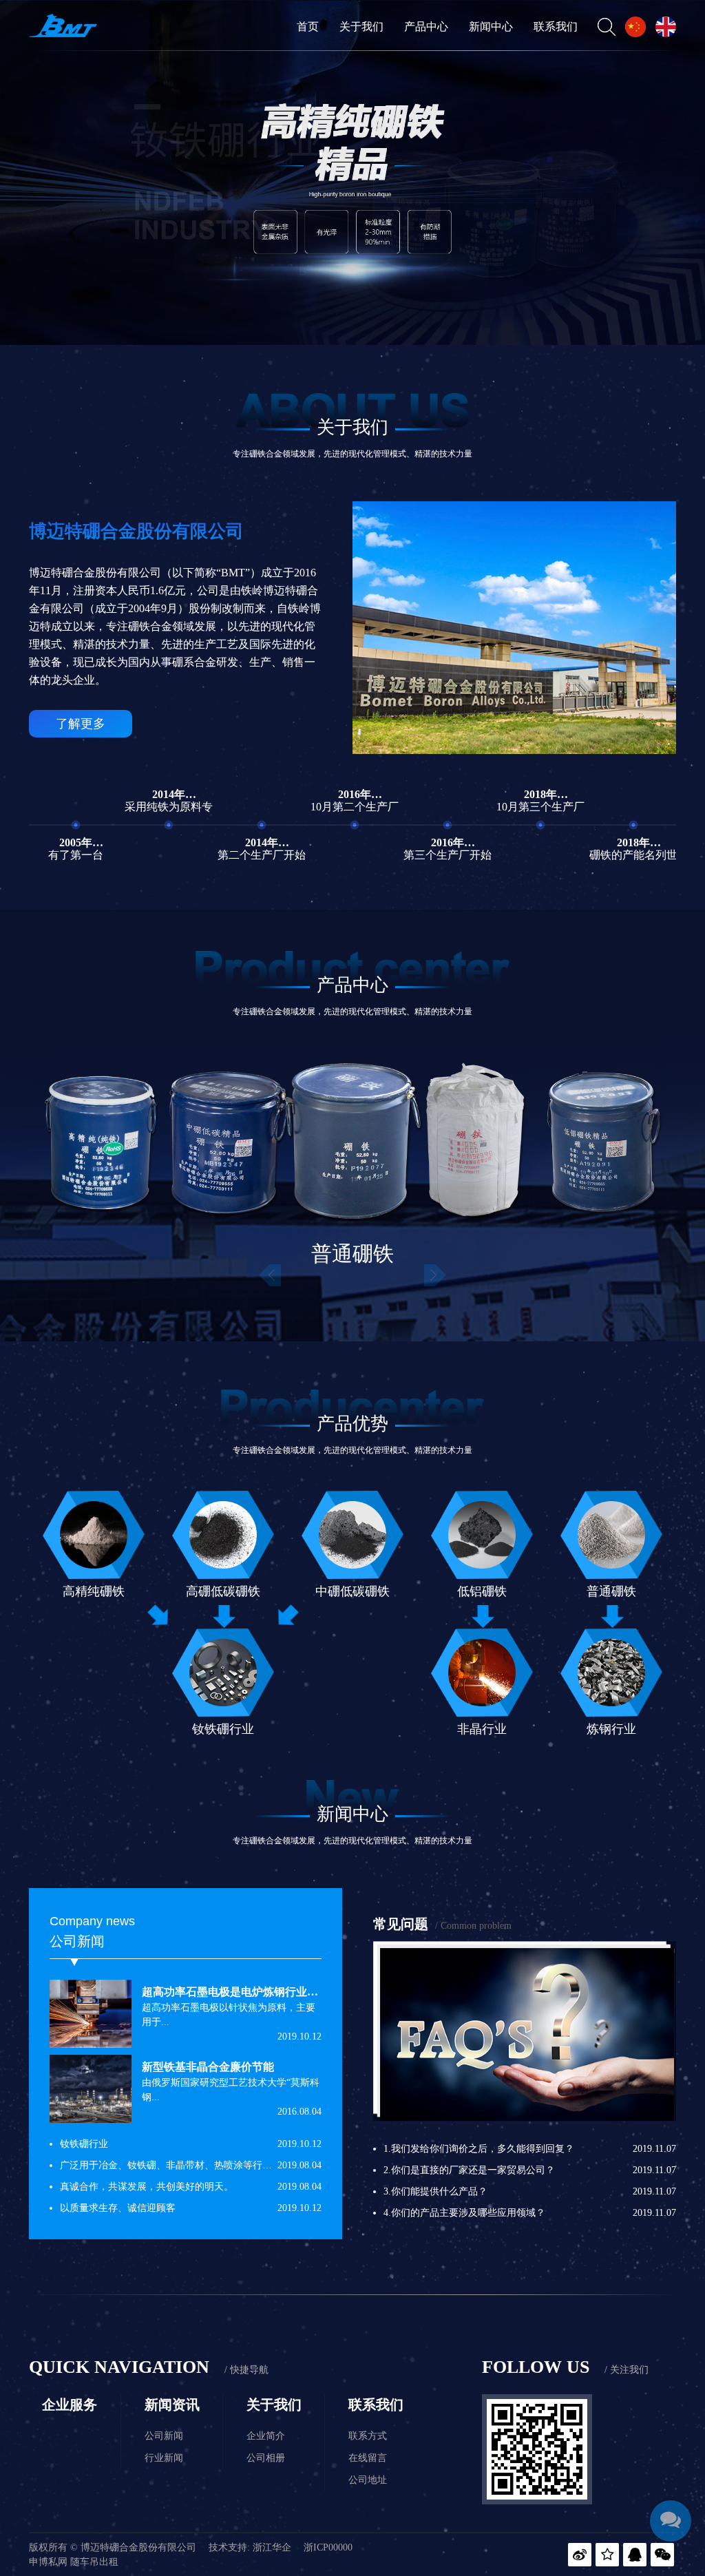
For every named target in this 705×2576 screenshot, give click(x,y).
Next (435, 1276)
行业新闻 (164, 2458)
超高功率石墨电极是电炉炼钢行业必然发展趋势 (257, 1992)
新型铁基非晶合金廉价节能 (208, 2067)
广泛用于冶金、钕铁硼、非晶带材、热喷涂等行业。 (171, 2165)
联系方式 (368, 2436)
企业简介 (266, 2436)
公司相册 (266, 2458)
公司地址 (368, 2480)
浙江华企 (272, 2547)
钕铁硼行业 (84, 2144)
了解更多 (81, 724)
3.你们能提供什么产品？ (435, 2191)
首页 (308, 27)
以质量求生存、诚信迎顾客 (118, 2208)
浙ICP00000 (328, 2547)
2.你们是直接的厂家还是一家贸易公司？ (469, 2170)
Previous (270, 1276)
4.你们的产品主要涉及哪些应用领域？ (464, 2213)
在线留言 (368, 2458)
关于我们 (361, 27)
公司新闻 (164, 2436)
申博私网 (48, 2562)
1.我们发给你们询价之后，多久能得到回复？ (479, 2149)
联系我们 (556, 27)
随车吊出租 (94, 2562)
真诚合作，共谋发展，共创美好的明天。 (147, 2187)
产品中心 (426, 27)
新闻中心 (491, 27)
